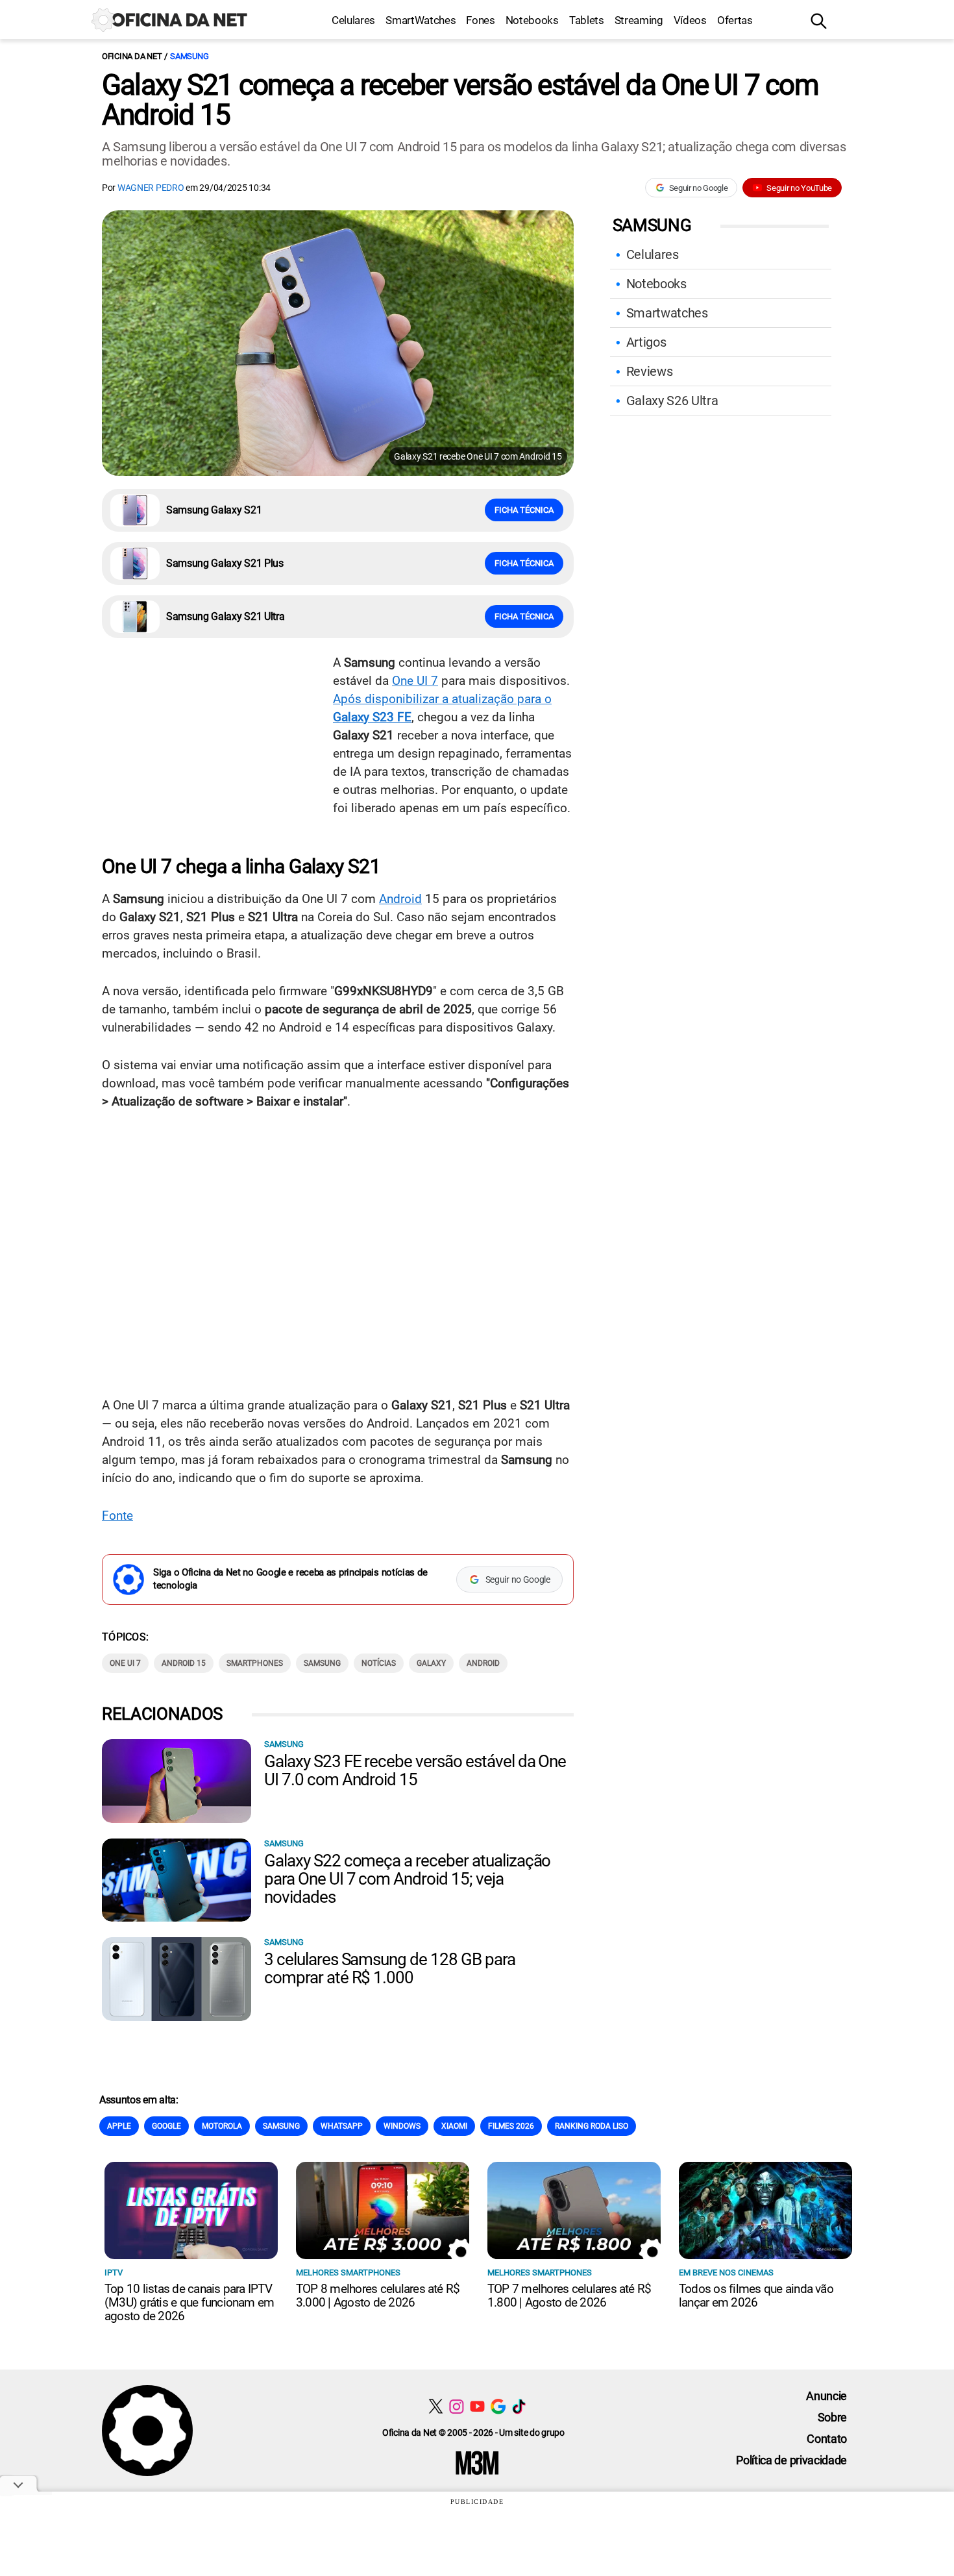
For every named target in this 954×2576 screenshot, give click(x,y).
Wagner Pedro (151, 188)
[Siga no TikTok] (519, 2406)
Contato (827, 2439)
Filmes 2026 (511, 2126)
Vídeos (690, 20)
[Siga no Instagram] (457, 2406)
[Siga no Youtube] (477, 2406)
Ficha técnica (524, 510)
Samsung (189, 56)
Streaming (639, 20)
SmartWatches (421, 20)
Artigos (646, 342)
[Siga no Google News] (498, 2406)
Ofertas (735, 20)
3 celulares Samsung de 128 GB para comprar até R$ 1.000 (390, 1968)
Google (166, 2126)
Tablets (587, 20)
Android (400, 899)
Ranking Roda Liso (592, 2126)
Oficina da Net (132, 56)
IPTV (114, 2273)
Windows (402, 2126)
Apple (119, 2126)
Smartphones (255, 1663)
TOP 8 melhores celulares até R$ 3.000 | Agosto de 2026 (378, 2296)
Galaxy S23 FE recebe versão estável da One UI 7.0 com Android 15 (415, 1770)
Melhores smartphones (348, 2273)
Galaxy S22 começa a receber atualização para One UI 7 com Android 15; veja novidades (407, 1879)
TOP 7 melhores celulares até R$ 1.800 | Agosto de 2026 (569, 2296)
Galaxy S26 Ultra (672, 401)
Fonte (117, 1516)
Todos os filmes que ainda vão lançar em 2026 (756, 2296)
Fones (480, 20)
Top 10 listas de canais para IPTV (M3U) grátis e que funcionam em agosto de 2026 (189, 2302)
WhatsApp (342, 2126)
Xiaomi (454, 2126)
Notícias (379, 1663)
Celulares (353, 20)
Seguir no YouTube (799, 188)
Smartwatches (667, 313)
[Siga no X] (436, 2406)
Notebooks (532, 20)
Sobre (832, 2417)
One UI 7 (415, 681)
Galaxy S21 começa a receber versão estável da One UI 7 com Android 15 (460, 100)
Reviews (650, 371)
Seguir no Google (699, 188)
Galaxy (431, 1663)
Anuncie (826, 2396)
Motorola (222, 2126)
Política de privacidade (791, 2460)
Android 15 (184, 1663)
